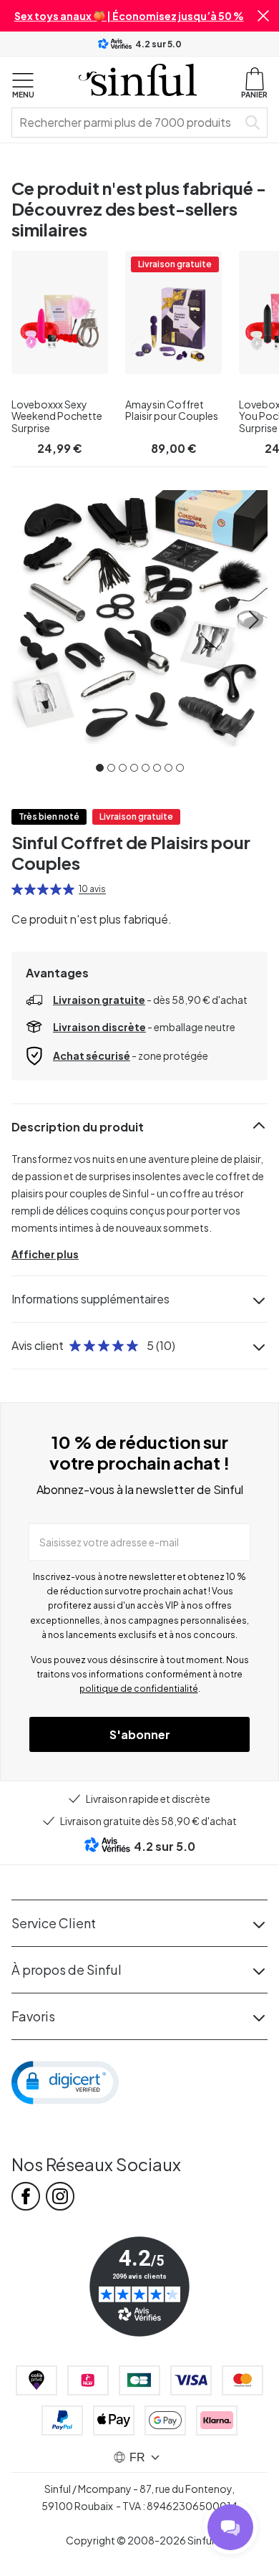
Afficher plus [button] (45, 1254)
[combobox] (127, 123)
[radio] (17, 889)
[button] (263, 16)
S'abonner (140, 1734)
